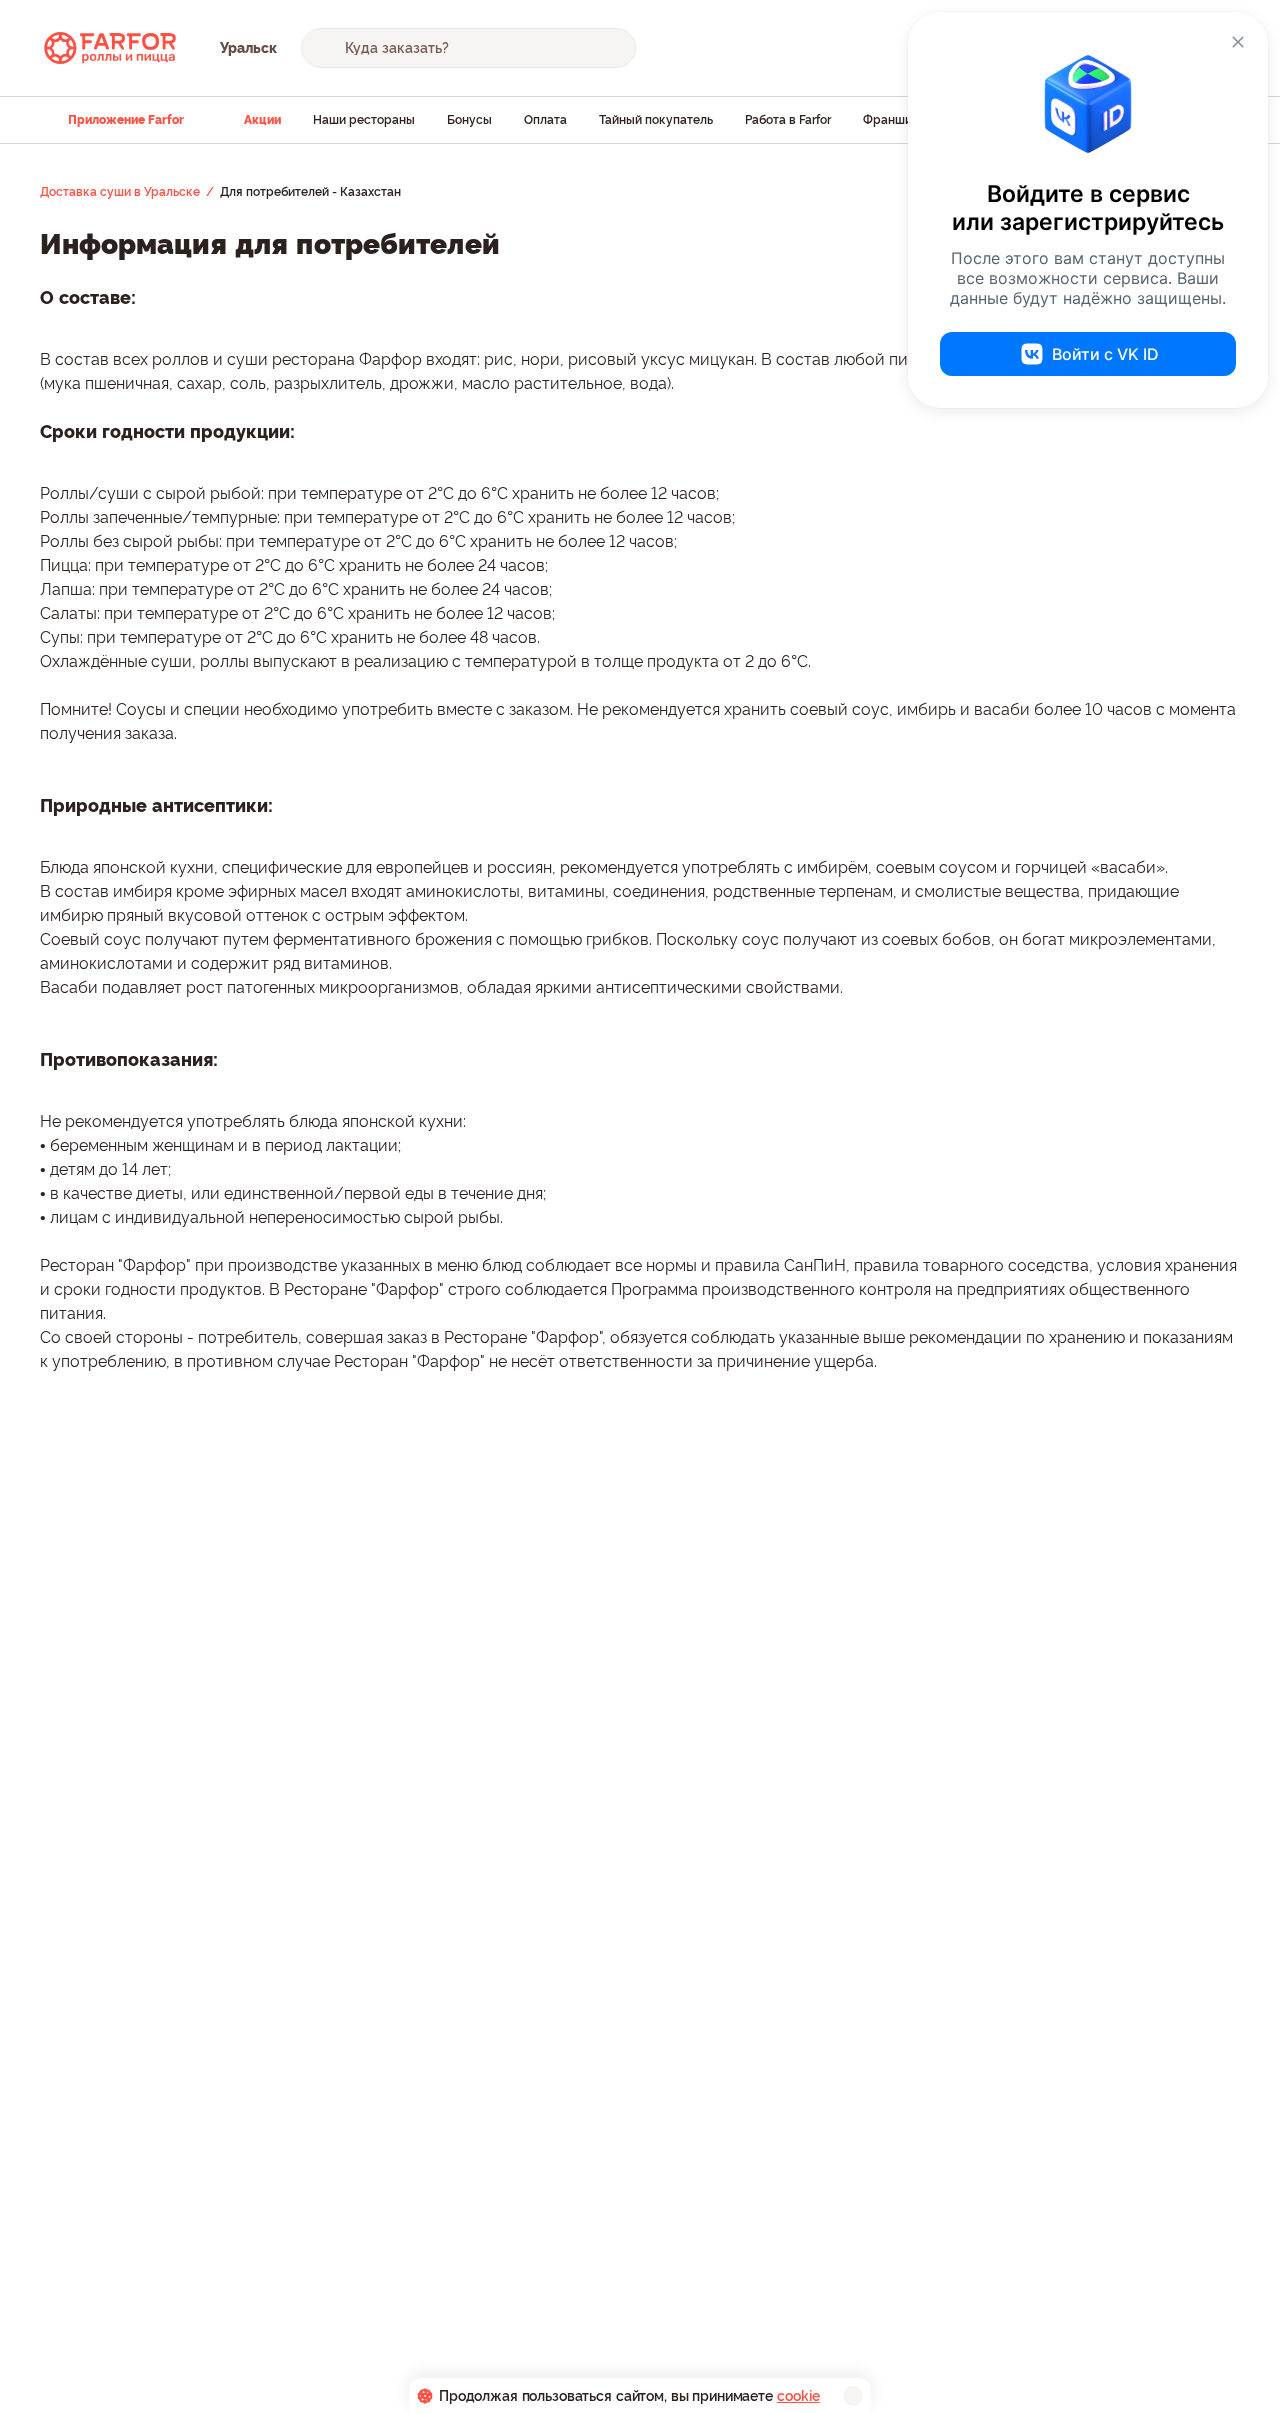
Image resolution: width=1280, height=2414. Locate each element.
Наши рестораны (364, 120)
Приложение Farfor (126, 120)
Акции (262, 120)
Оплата (545, 120)
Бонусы (469, 120)
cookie (798, 2396)
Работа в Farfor (788, 120)
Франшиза (894, 120)
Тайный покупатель (656, 120)
